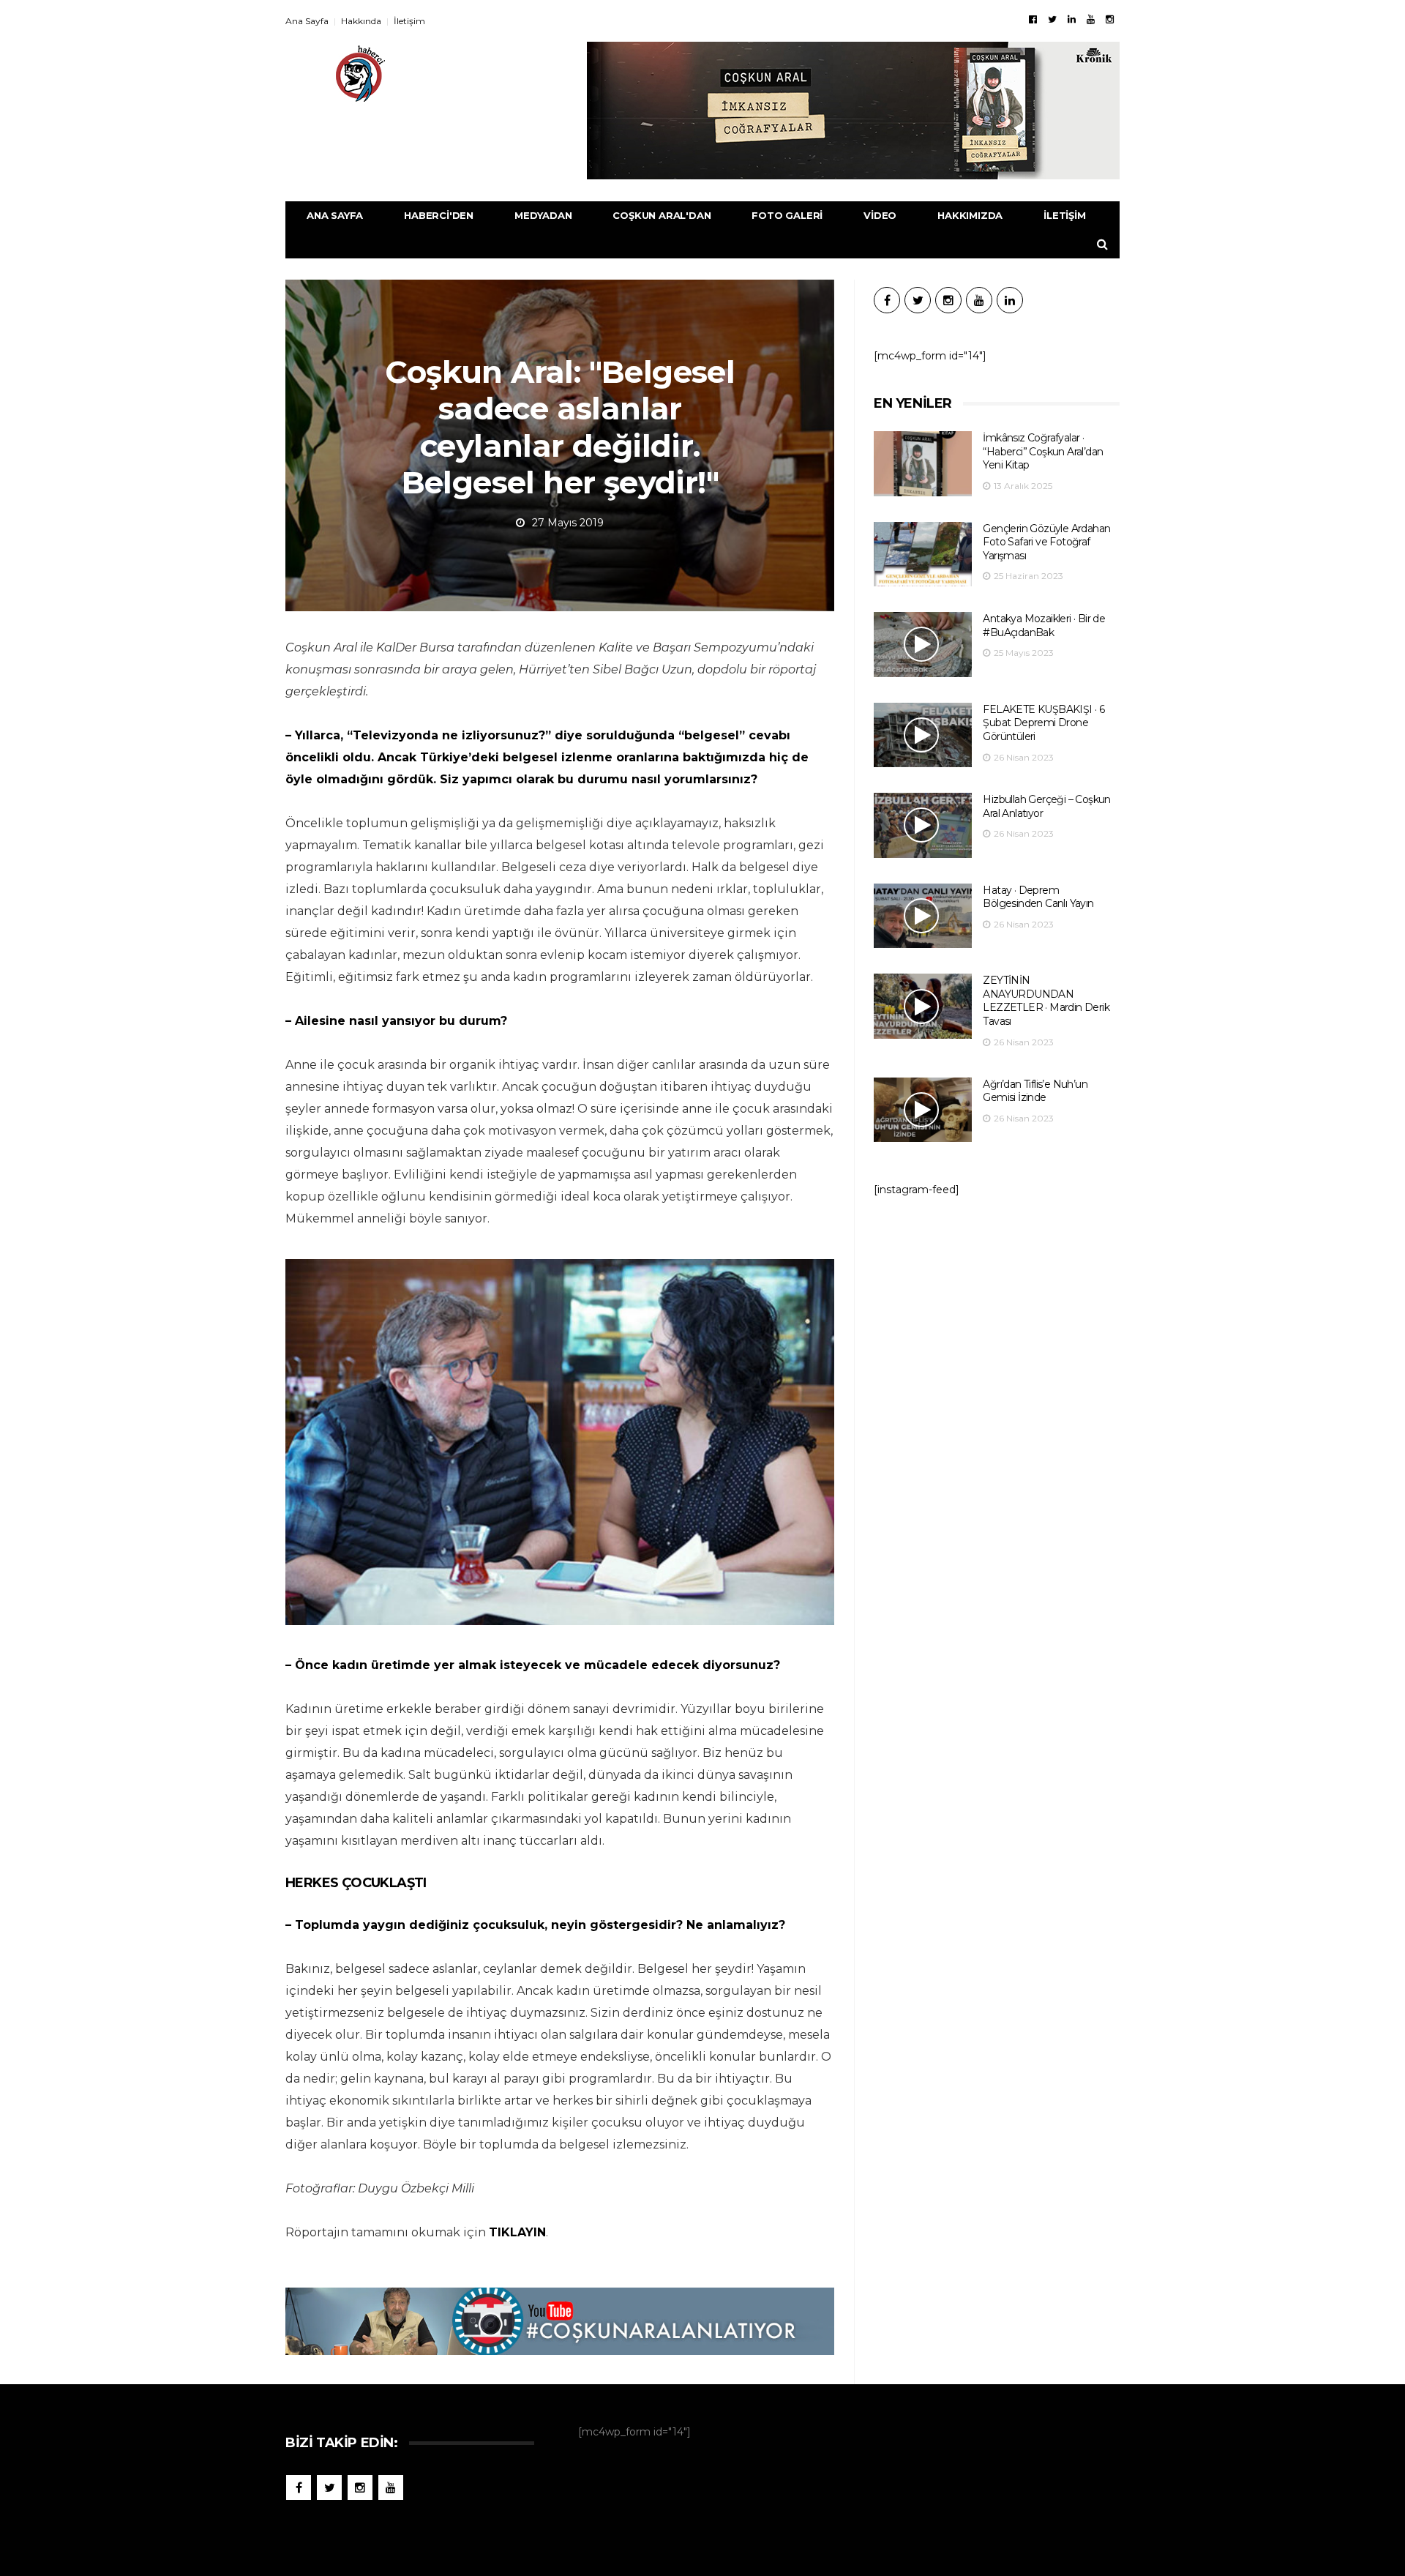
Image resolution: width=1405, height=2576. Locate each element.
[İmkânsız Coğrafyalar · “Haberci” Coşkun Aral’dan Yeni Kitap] (923, 464)
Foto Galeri (787, 215)
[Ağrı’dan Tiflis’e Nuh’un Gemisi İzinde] (923, 1110)
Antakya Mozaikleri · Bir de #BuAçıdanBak (1044, 626)
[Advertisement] (997, 1329)
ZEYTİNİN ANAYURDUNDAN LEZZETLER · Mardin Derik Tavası (1046, 1001)
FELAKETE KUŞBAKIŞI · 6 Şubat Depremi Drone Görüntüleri (1044, 723)
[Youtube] (1091, 19)
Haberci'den (439, 215)
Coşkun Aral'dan (662, 215)
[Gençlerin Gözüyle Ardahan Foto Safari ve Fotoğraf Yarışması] (923, 555)
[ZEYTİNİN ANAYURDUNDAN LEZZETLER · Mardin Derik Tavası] (923, 1006)
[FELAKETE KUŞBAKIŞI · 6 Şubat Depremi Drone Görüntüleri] (923, 735)
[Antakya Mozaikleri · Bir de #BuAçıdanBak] (923, 645)
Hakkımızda (970, 215)
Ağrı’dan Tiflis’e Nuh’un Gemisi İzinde (1035, 1091)
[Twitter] (1052, 19)
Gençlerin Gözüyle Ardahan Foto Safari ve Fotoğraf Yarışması (1046, 542)
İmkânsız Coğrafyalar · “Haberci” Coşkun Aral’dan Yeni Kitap (1043, 451)
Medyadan (543, 215)
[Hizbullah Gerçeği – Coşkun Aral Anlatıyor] (923, 825)
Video (880, 215)
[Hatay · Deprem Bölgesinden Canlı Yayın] (923, 916)
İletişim (409, 21)
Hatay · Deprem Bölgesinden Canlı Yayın (1038, 897)
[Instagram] (1110, 19)
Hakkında (361, 21)
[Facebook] (1033, 19)
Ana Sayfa (307, 21)
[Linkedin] (1072, 19)
